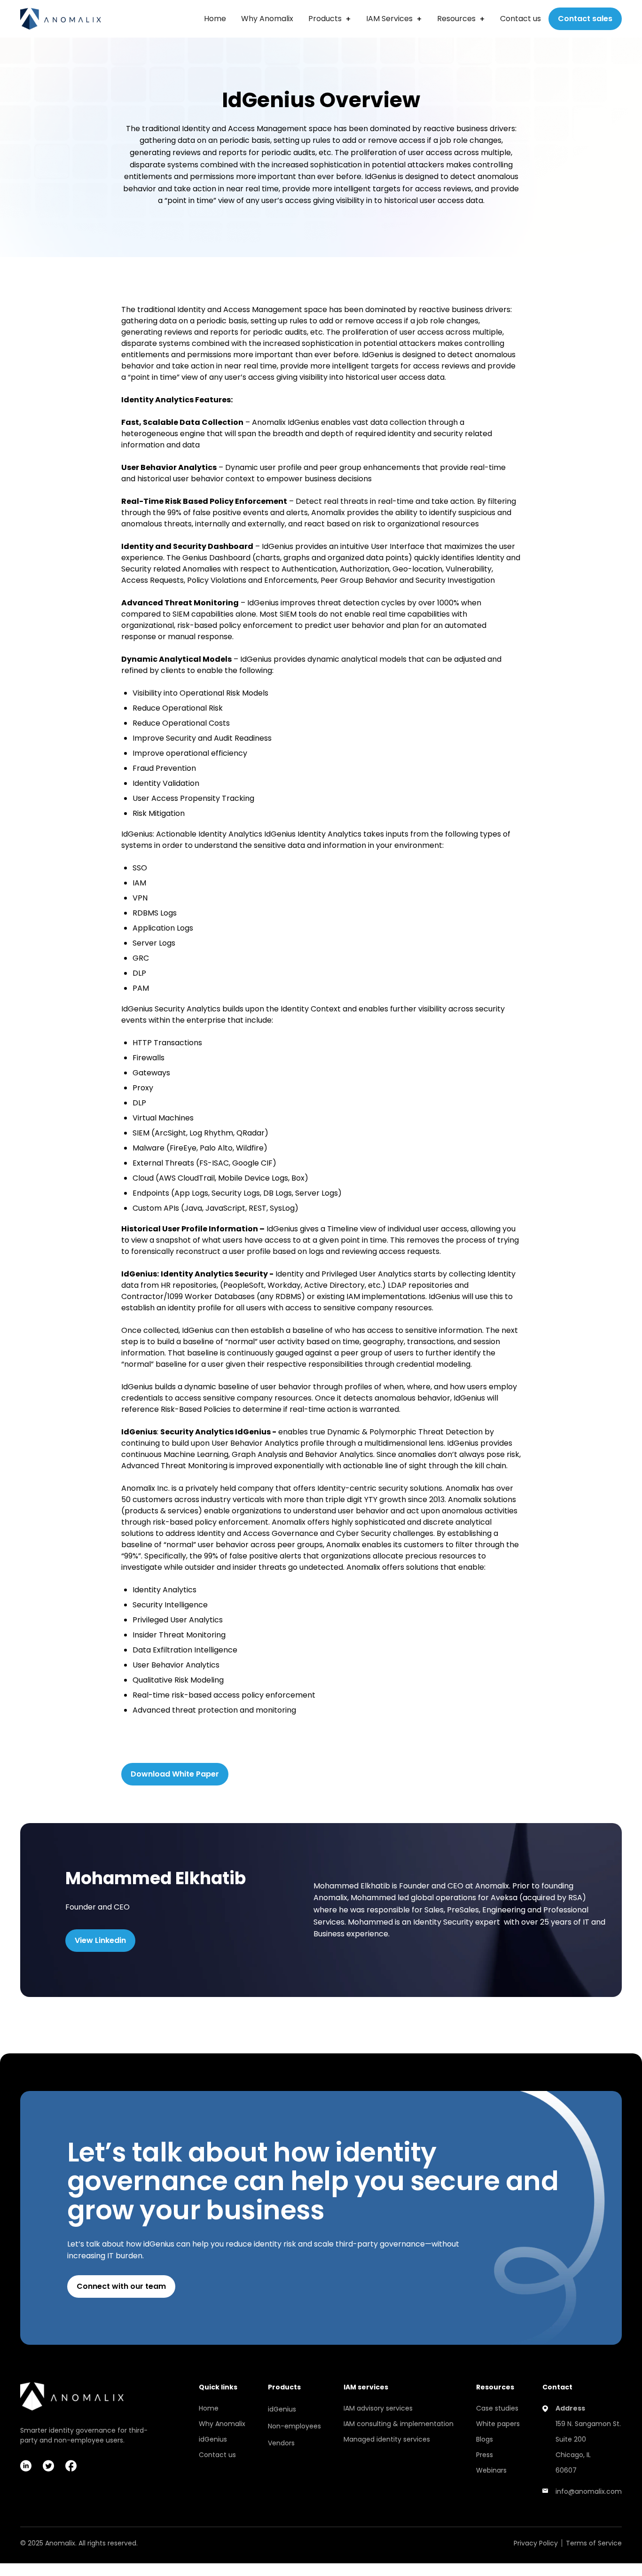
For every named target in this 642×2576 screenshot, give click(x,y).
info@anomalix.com (589, 2491)
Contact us (521, 19)
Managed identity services (387, 2439)
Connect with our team (121, 2286)
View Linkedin (100, 1940)
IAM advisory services (378, 2408)
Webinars (491, 2470)
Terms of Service (594, 2543)
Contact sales (585, 19)
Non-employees (294, 2426)
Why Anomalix (267, 19)
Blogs (485, 2439)
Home (215, 19)
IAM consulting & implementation (399, 2424)
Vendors (281, 2443)
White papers (498, 2424)
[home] (61, 19)
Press (485, 2455)
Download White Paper (175, 1774)
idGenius (213, 2439)
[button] (330, 19)
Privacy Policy (536, 2543)
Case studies (497, 2408)
